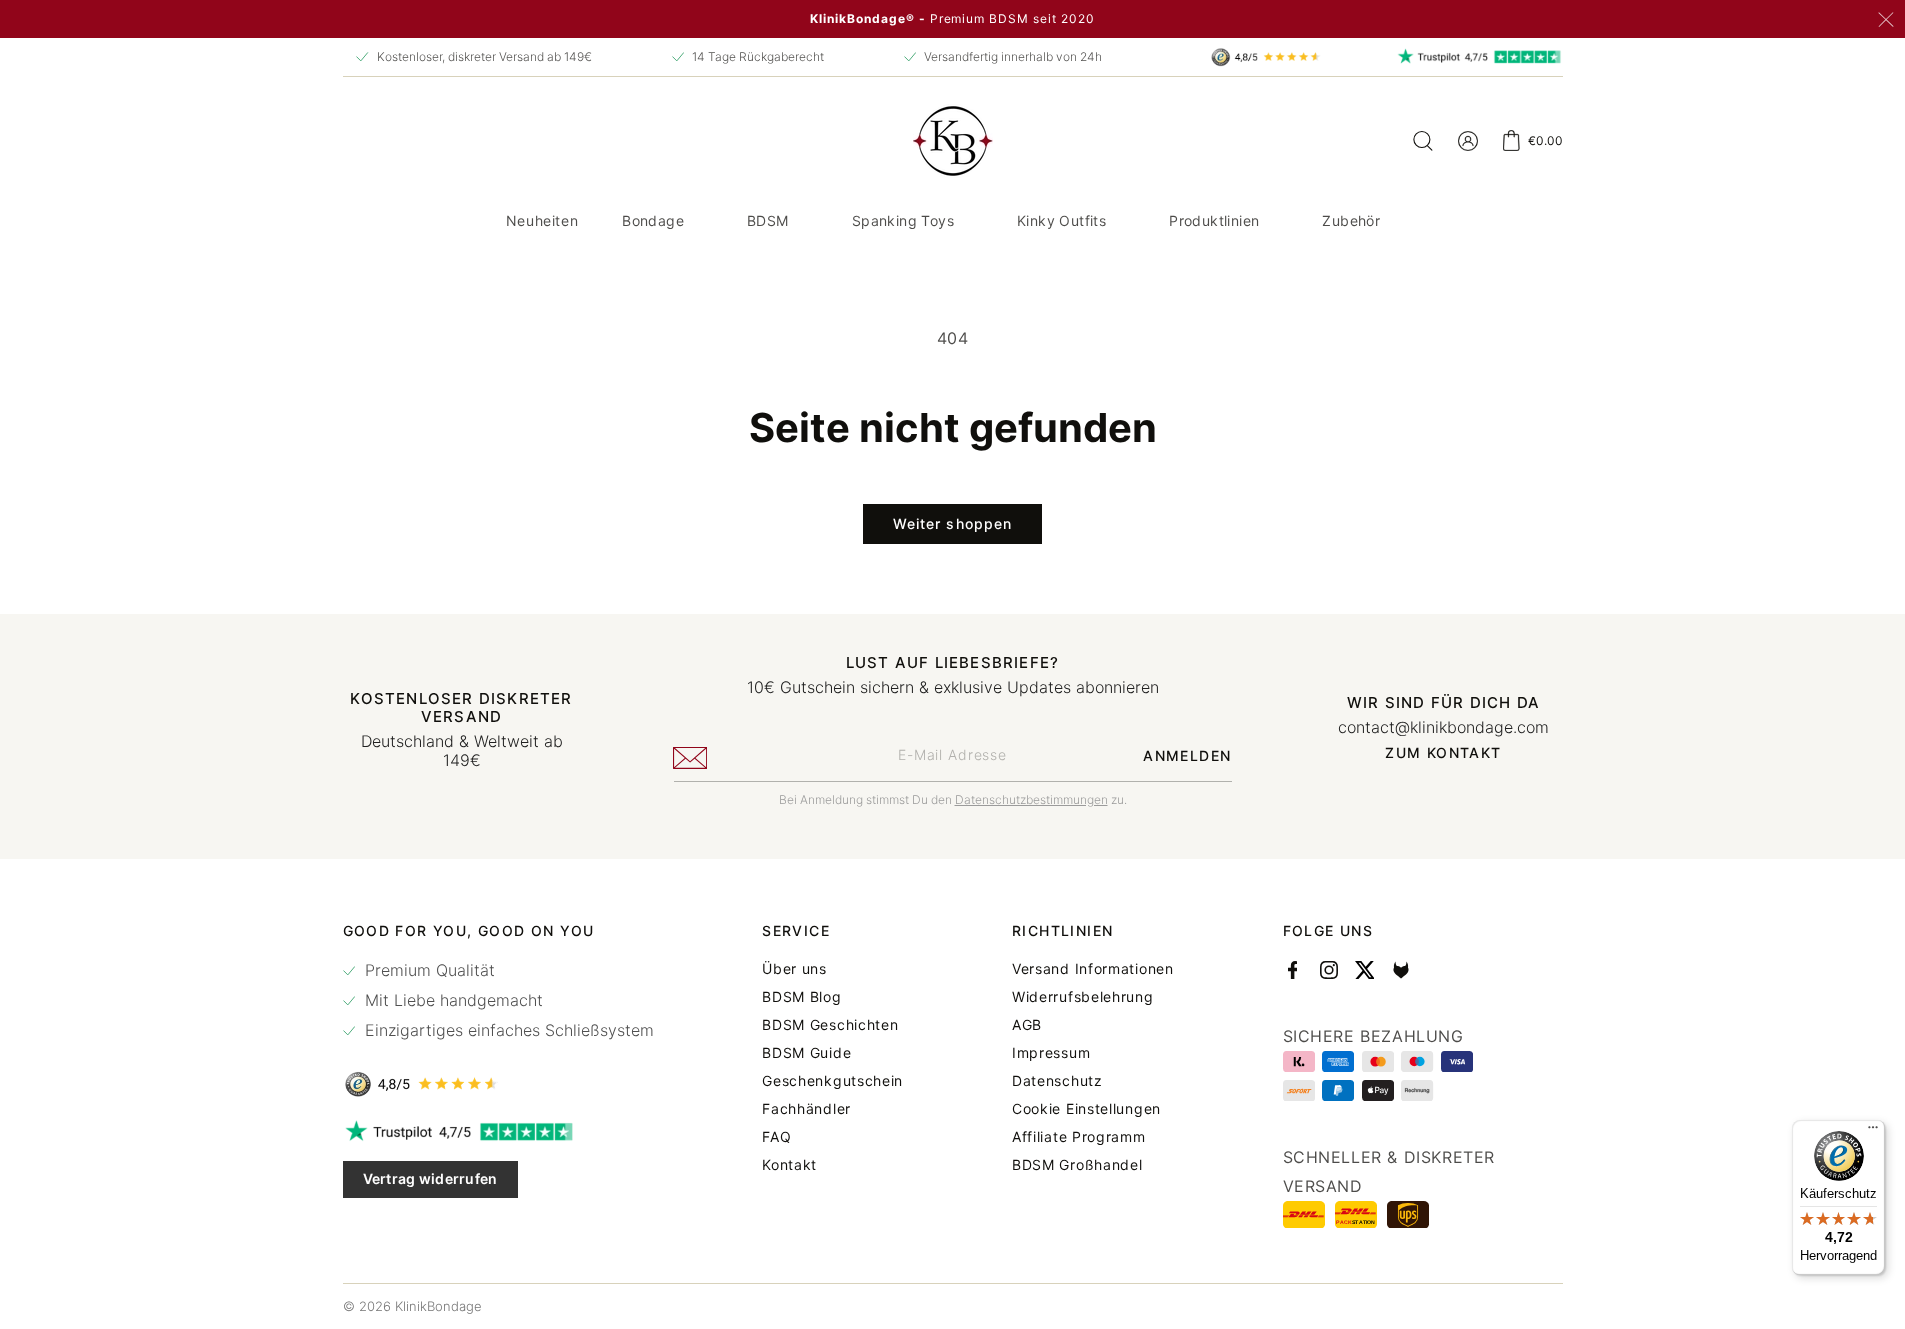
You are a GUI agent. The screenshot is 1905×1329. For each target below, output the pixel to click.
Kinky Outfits (1061, 220)
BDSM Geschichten (830, 1025)
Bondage (653, 220)
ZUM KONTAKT (1443, 753)
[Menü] (1873, 1132)
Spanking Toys (903, 220)
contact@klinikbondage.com (1443, 727)
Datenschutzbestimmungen (1031, 799)
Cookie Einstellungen (1086, 1109)
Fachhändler (806, 1109)
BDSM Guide (806, 1053)
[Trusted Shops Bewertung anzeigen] (498, 1084)
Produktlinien (1214, 220)
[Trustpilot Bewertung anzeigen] (498, 1132)
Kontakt (789, 1165)
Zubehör (1351, 220)
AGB (1027, 1025)
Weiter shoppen (953, 523)
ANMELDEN (1187, 755)
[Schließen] (1886, 20)
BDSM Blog (801, 997)
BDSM (768, 220)
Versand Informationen (1093, 969)
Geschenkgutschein (832, 1081)
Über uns (794, 969)
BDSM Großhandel (1077, 1165)
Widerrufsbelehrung (1083, 997)
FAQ (776, 1137)
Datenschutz (1057, 1081)
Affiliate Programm (1079, 1137)
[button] (660, 221)
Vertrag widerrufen (430, 1178)
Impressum (1051, 1053)
